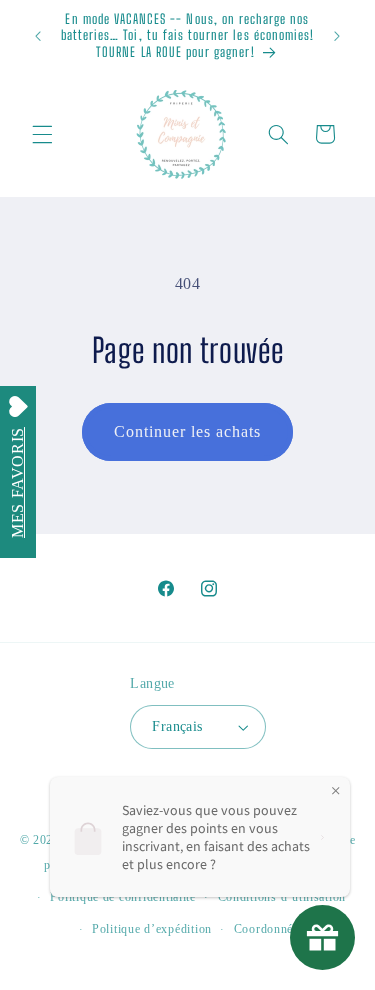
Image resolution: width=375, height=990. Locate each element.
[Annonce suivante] (337, 36)
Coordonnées (269, 929)
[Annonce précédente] (38, 36)
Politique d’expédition (152, 929)
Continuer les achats (188, 431)
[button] (42, 134)
